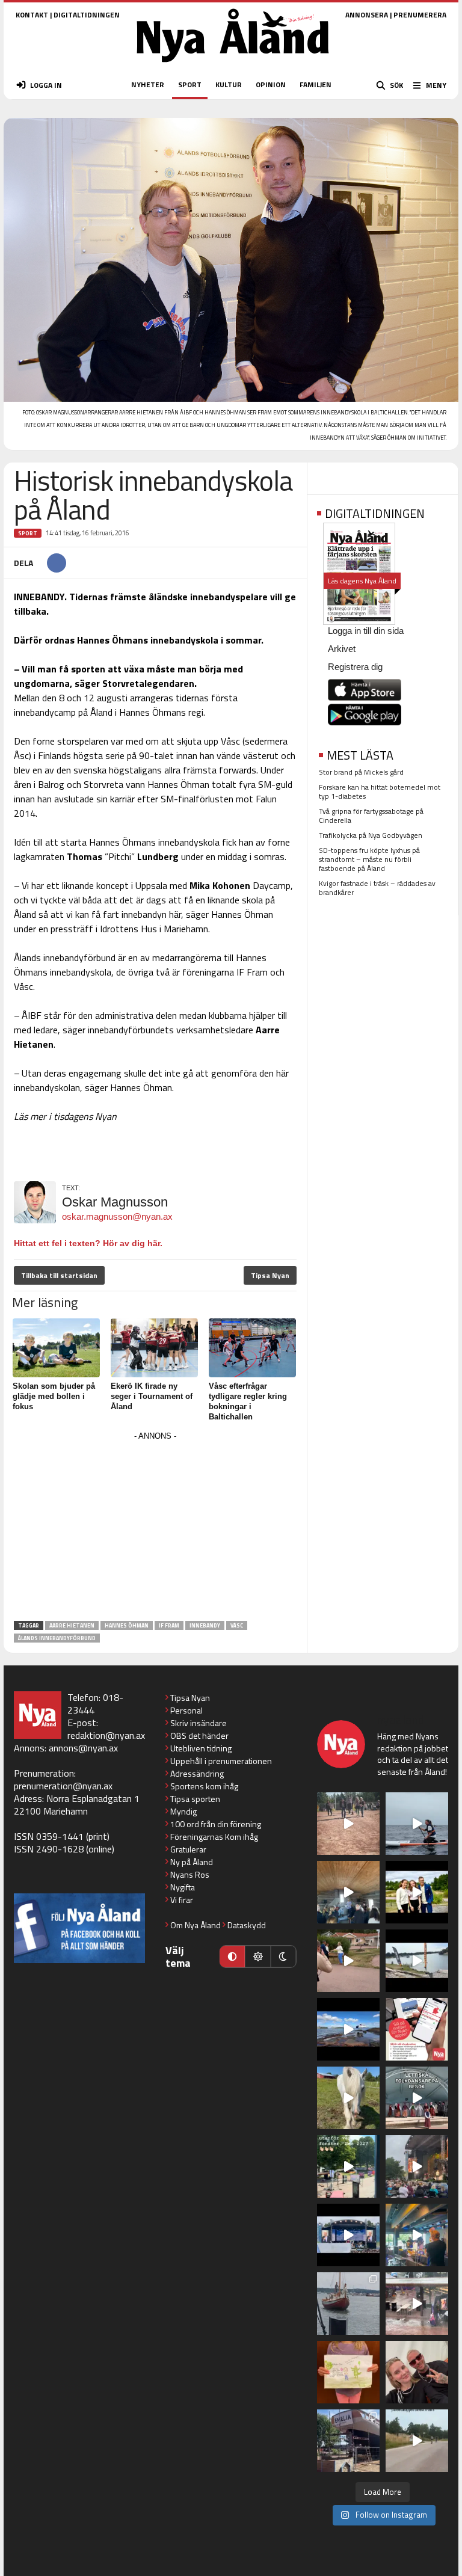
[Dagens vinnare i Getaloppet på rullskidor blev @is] (417, 2441)
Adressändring (197, 1773)
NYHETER (148, 85)
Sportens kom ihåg (204, 1786)
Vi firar (182, 1900)
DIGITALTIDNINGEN (87, 15)
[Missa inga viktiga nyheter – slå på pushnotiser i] (417, 2029)
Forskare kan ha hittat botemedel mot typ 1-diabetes (380, 792)
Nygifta (183, 1887)
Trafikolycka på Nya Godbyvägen (371, 835)
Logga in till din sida (366, 631)
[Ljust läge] (257, 1957)
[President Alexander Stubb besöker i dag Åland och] (348, 1961)
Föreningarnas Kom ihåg (214, 1837)
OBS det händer (199, 1735)
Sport (28, 533)
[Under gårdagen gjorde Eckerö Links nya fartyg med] (348, 2029)
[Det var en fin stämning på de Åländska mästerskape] (348, 1824)
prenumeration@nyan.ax (63, 1786)
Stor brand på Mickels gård (361, 772)
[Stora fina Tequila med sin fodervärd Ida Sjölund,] (348, 2098)
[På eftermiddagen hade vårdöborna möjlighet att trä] (417, 1892)
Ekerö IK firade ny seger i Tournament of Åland (152, 1396)
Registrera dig (355, 667)
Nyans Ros (190, 1874)
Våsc (237, 1625)
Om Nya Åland (196, 1925)
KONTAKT (32, 15)
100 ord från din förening (216, 1824)
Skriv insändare (199, 1723)
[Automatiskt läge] (232, 1957)
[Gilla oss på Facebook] (79, 1928)
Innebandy (205, 1625)
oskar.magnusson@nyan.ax (117, 1216)
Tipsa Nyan (270, 1275)
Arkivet (342, 649)
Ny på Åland (192, 1862)
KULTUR (229, 85)
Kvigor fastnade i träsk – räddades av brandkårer (377, 888)
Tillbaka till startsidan (59, 1275)
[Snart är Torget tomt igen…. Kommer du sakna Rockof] (348, 2166)
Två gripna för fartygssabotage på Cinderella (371, 816)
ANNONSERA (367, 15)
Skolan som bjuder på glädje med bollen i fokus (54, 1396)
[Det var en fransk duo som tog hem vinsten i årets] (417, 1961)
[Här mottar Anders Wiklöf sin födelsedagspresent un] (417, 2235)
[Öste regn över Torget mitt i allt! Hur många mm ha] (417, 2304)
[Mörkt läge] (283, 1957)
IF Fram (169, 1625)
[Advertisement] (155, 1528)
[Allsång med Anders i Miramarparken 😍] (348, 2235)
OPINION (271, 85)
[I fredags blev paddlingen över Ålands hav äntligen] (417, 1824)
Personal (186, 1710)
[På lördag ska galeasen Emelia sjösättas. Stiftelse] (348, 2441)
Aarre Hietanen (72, 1625)
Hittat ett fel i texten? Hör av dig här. (88, 1243)
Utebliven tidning (201, 1748)
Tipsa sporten (195, 1799)
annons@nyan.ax (83, 1748)
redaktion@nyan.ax (106, 1735)
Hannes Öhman (127, 1625)
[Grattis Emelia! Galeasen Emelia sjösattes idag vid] (348, 2304)
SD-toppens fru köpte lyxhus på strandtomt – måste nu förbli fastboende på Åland (369, 859)
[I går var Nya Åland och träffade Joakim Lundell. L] (417, 2372)
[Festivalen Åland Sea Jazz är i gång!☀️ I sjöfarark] (348, 1892)
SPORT (190, 85)
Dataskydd (247, 1925)
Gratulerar (188, 1849)
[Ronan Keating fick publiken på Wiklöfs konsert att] (417, 2166)
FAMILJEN (316, 85)
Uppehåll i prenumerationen (221, 1761)
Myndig (183, 1811)
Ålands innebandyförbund (57, 1638)
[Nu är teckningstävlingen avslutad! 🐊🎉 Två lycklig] (348, 2372)
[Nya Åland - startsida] (233, 66)
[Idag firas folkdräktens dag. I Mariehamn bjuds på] (417, 2098)
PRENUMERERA (420, 15)
